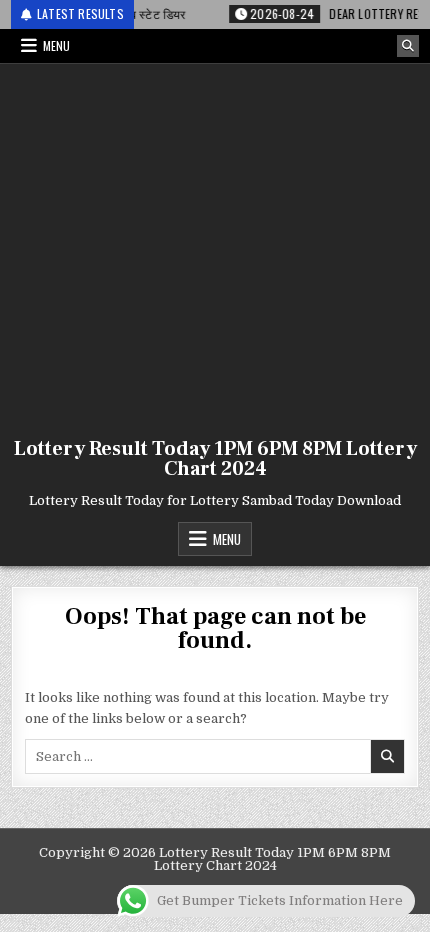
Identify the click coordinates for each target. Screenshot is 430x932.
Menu (56, 45)
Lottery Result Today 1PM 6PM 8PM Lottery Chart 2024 (215, 459)
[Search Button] (408, 46)
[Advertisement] (215, 246)
